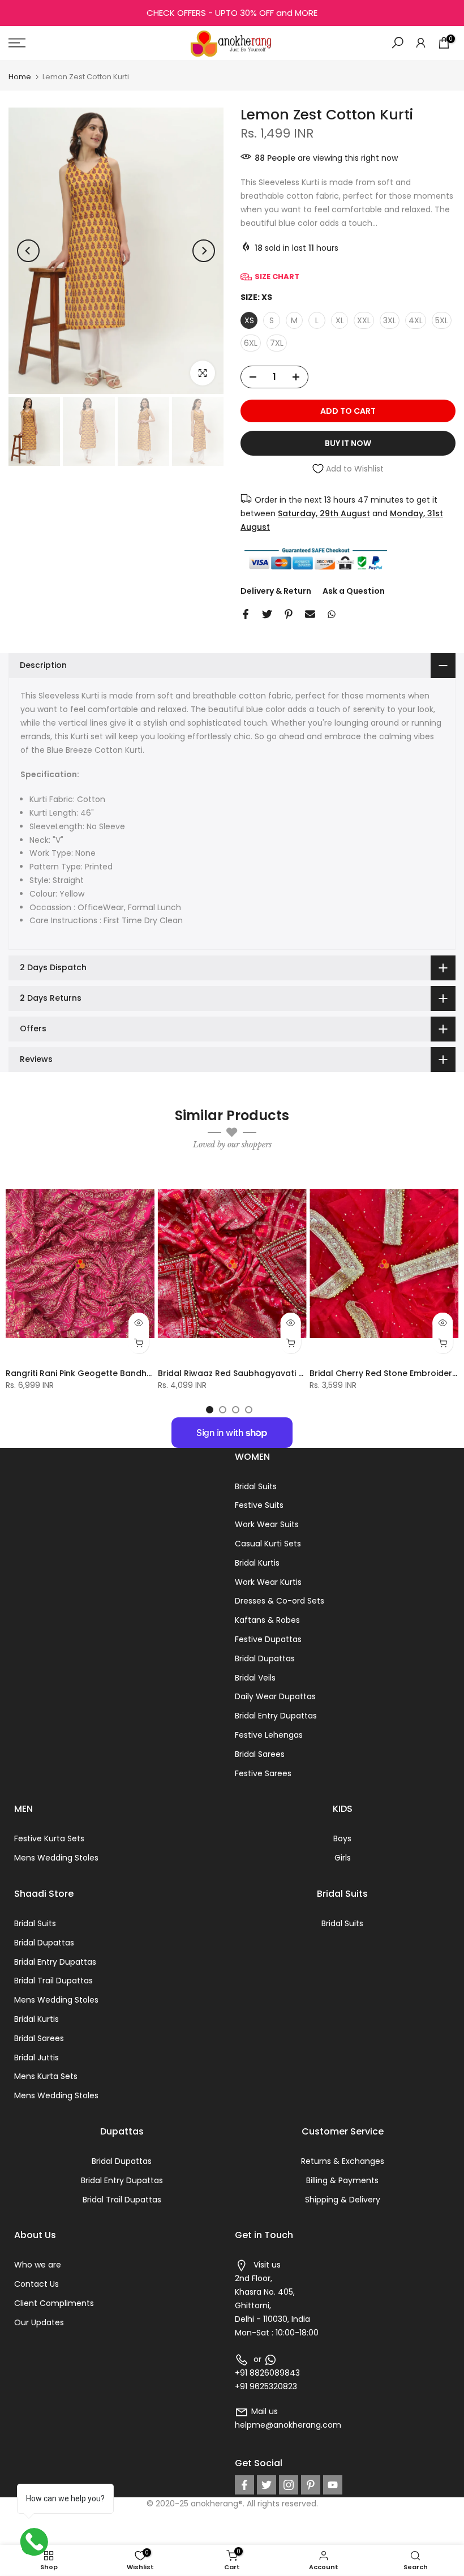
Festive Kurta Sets (49, 1838)
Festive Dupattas (268, 1639)
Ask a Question (354, 591)
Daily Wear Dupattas (275, 1696)
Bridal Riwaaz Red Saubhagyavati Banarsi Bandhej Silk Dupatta (287, 1373)
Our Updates (39, 2322)
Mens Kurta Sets (46, 2076)
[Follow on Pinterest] (311, 2485)
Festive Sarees (263, 1773)
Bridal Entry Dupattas (276, 1716)
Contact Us (36, 2284)
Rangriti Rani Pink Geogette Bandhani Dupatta (101, 1373)
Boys (342, 1838)
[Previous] (28, 251)
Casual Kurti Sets (268, 1544)
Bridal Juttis (36, 2058)
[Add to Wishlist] (141, 1182)
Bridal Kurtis (257, 1563)
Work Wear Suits (267, 1524)
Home (20, 77)
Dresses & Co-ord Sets (280, 1601)
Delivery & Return (276, 591)
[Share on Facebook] (246, 614)
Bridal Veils (255, 1678)
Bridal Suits (256, 1486)
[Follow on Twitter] (267, 2485)
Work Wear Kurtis (268, 1582)
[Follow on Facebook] (244, 2485)
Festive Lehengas (269, 1735)
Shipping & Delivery (343, 2200)
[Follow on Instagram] (289, 2485)
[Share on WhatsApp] (332, 614)
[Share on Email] (310, 614)
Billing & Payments (342, 2180)
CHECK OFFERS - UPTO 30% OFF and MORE (232, 13)
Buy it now (348, 443)
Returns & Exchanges (343, 2161)
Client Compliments (54, 2303)
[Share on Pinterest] (289, 614)
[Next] (204, 251)
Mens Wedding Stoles (56, 1858)
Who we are (38, 2265)
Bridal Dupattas (265, 1658)
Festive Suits (259, 1505)
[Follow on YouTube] (333, 2485)
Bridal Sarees (260, 1754)
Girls (343, 1858)
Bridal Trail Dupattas (53, 1981)
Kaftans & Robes (267, 1620)
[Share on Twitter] (267, 614)
